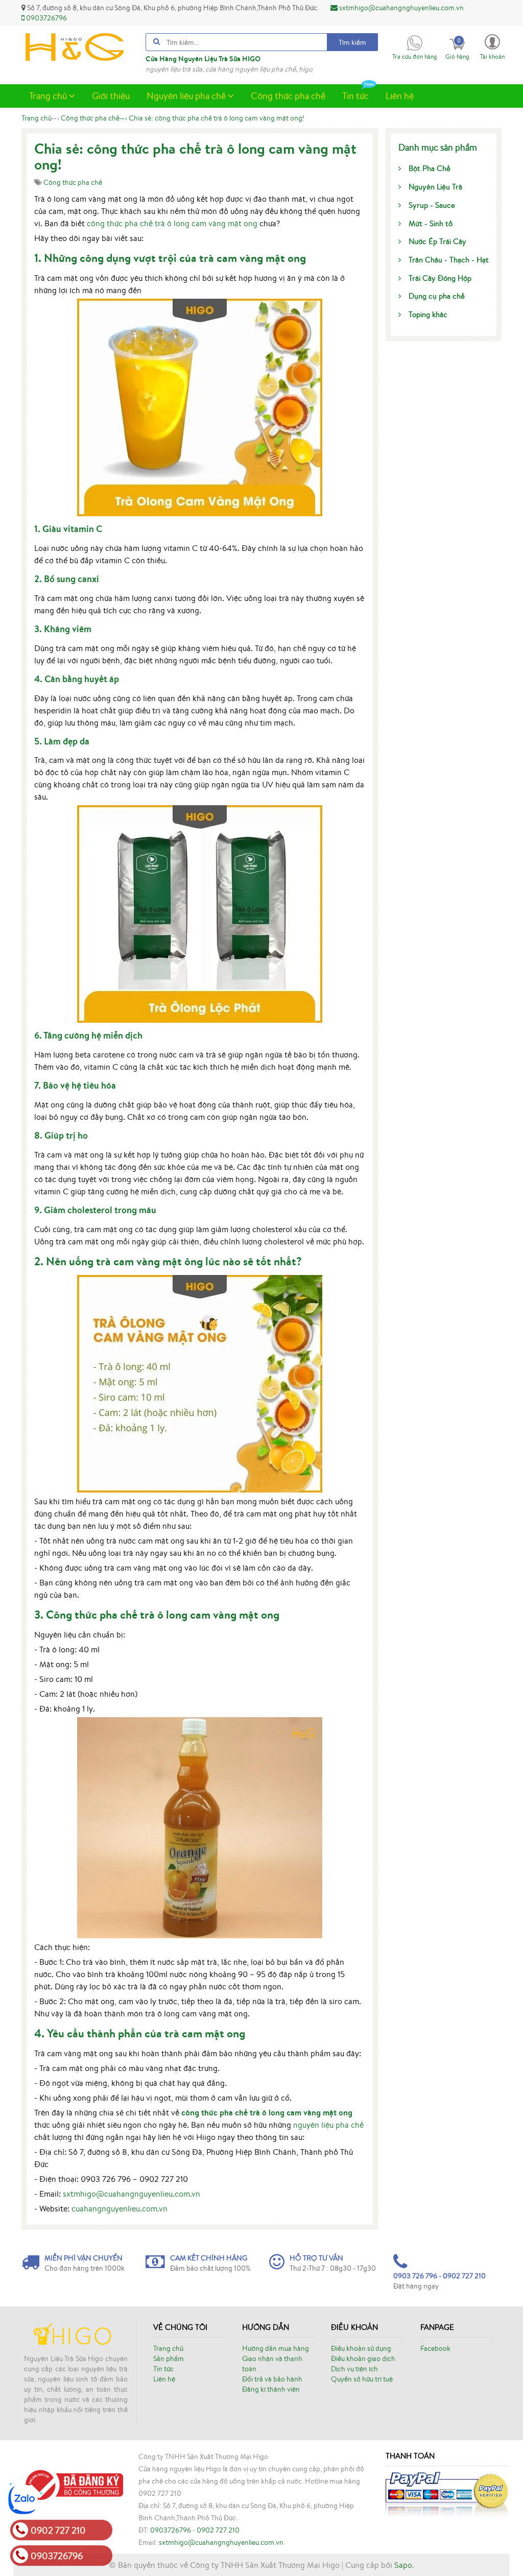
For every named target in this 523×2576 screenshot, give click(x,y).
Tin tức (355, 95)
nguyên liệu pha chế (328, 2125)
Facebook (435, 2348)
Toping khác (428, 314)
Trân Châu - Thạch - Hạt (449, 260)
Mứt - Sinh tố (431, 223)
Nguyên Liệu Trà (435, 187)
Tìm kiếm (352, 42)
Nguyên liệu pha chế (187, 95)
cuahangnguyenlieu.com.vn (120, 2208)
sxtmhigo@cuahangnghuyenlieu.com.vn (401, 8)
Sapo (403, 2565)
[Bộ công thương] (72, 2484)
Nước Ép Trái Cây (437, 241)
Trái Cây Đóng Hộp (440, 278)
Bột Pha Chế (430, 168)
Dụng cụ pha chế (437, 296)
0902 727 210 (218, 2530)
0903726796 (46, 18)
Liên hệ (400, 95)
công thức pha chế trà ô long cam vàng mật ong (172, 223)
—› (94, 118)
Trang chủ (49, 95)
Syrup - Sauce (432, 205)
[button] (492, 46)
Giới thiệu (111, 95)
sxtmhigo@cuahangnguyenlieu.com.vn (132, 2194)
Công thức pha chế (288, 95)
